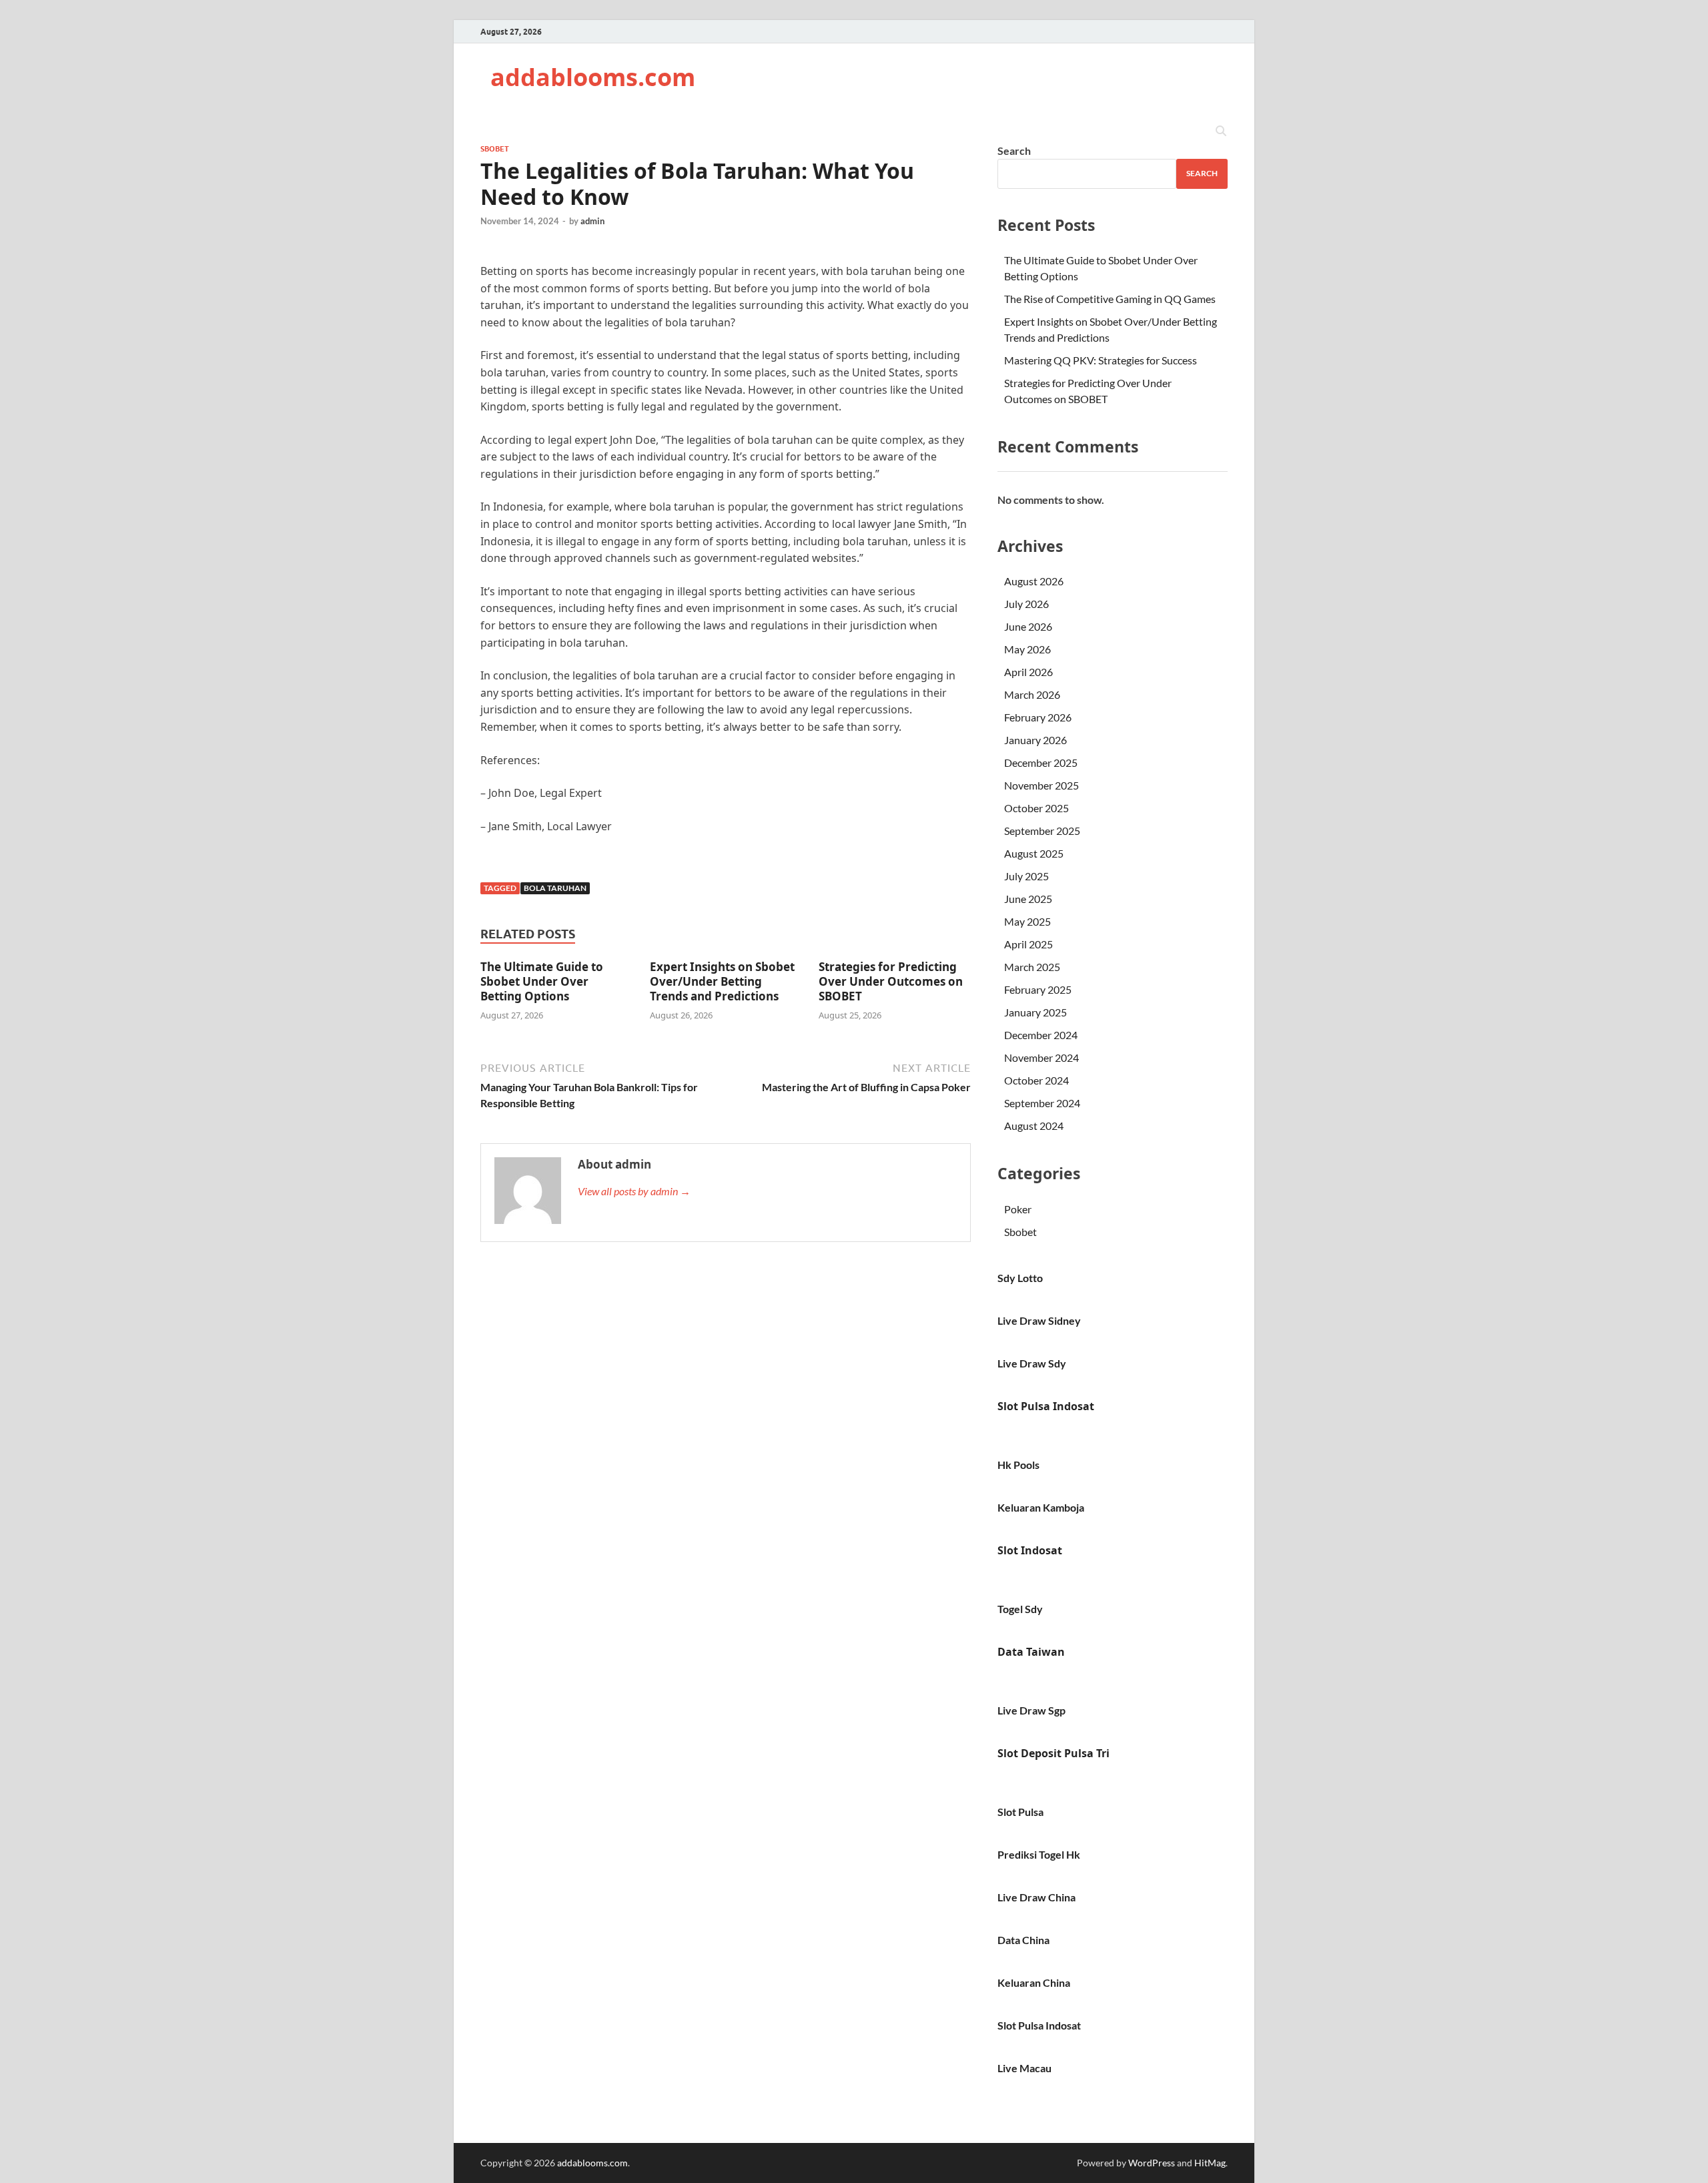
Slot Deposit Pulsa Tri (1053, 1753)
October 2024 (1036, 1080)
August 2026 (1034, 581)
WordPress (1152, 2163)
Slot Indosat (1030, 1550)
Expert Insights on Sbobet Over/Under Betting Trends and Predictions (722, 981)
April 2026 (1028, 672)
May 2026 (1027, 649)
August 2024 (1034, 1126)
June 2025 (1028, 899)
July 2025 (1026, 876)
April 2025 (1028, 944)
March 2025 (1032, 967)
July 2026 (1026, 604)
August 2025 (1034, 853)
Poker (1018, 1209)
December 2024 (1041, 1035)
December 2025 (1041, 762)
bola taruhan (555, 888)
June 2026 (1028, 626)
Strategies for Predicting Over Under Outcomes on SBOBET (891, 981)
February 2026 (1038, 717)
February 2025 (1038, 989)
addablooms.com (593, 77)
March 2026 (1032, 694)
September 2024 (1042, 1103)
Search (1014, 150)
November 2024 (1041, 1057)
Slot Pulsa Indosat (1046, 1406)
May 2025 (1027, 921)
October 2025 (1036, 808)
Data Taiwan (1031, 1652)
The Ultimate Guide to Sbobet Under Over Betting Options (542, 981)
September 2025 (1042, 831)
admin (592, 221)
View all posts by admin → (634, 1191)
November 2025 (1041, 785)
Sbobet (495, 149)
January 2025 (1035, 1012)
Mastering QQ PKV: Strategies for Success (1101, 360)
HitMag (1210, 2163)
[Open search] (1221, 131)
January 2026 (1035, 740)
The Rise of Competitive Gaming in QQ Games (1110, 299)
